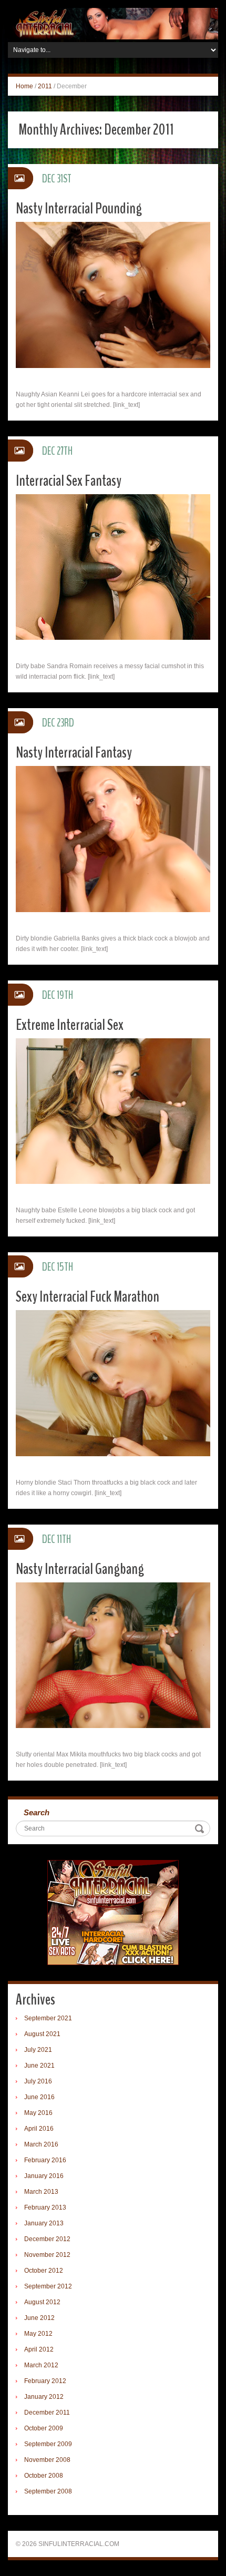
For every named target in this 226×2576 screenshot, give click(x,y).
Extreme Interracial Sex (70, 1025)
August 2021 (42, 2034)
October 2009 (44, 2428)
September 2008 (48, 2491)
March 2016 (41, 2144)
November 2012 (47, 2255)
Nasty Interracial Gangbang (80, 1569)
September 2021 (48, 2018)
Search (37, 1812)
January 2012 (44, 2397)
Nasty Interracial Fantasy (74, 753)
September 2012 (48, 2286)
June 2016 (39, 2097)
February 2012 (45, 2381)
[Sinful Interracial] (113, 23)
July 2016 (38, 2081)
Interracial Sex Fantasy (69, 481)
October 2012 (44, 2271)
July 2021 (38, 2050)
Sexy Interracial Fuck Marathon (88, 1297)
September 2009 (48, 2444)
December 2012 (47, 2239)
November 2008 (47, 2460)
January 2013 (44, 2223)
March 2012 (41, 2365)
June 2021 (39, 2066)
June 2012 (39, 2318)
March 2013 (41, 2192)
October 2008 (44, 2476)
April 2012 (39, 2349)
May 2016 (38, 2113)
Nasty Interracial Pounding (79, 208)
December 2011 (47, 2413)
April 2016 (39, 2129)
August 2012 (42, 2302)
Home (24, 86)
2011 (45, 86)
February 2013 (45, 2207)
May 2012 (38, 2334)
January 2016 (44, 2176)
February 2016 (45, 2160)
